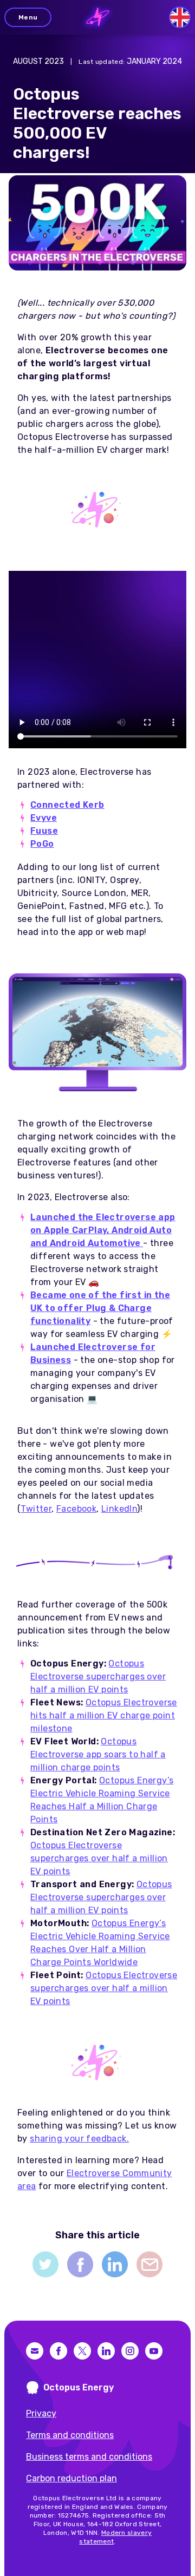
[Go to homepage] (98, 17)
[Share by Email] (149, 2264)
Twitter (36, 1509)
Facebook (76, 1509)
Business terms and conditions (89, 2457)
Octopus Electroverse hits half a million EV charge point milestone (104, 1715)
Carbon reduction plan (71, 2478)
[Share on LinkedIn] (115, 2264)
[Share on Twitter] (45, 2264)
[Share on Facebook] (80, 2264)
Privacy (41, 2413)
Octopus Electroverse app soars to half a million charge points (98, 1754)
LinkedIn (119, 1509)
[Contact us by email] (35, 2351)
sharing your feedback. (79, 2139)
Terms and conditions (70, 2435)
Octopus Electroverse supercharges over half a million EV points (98, 1676)
